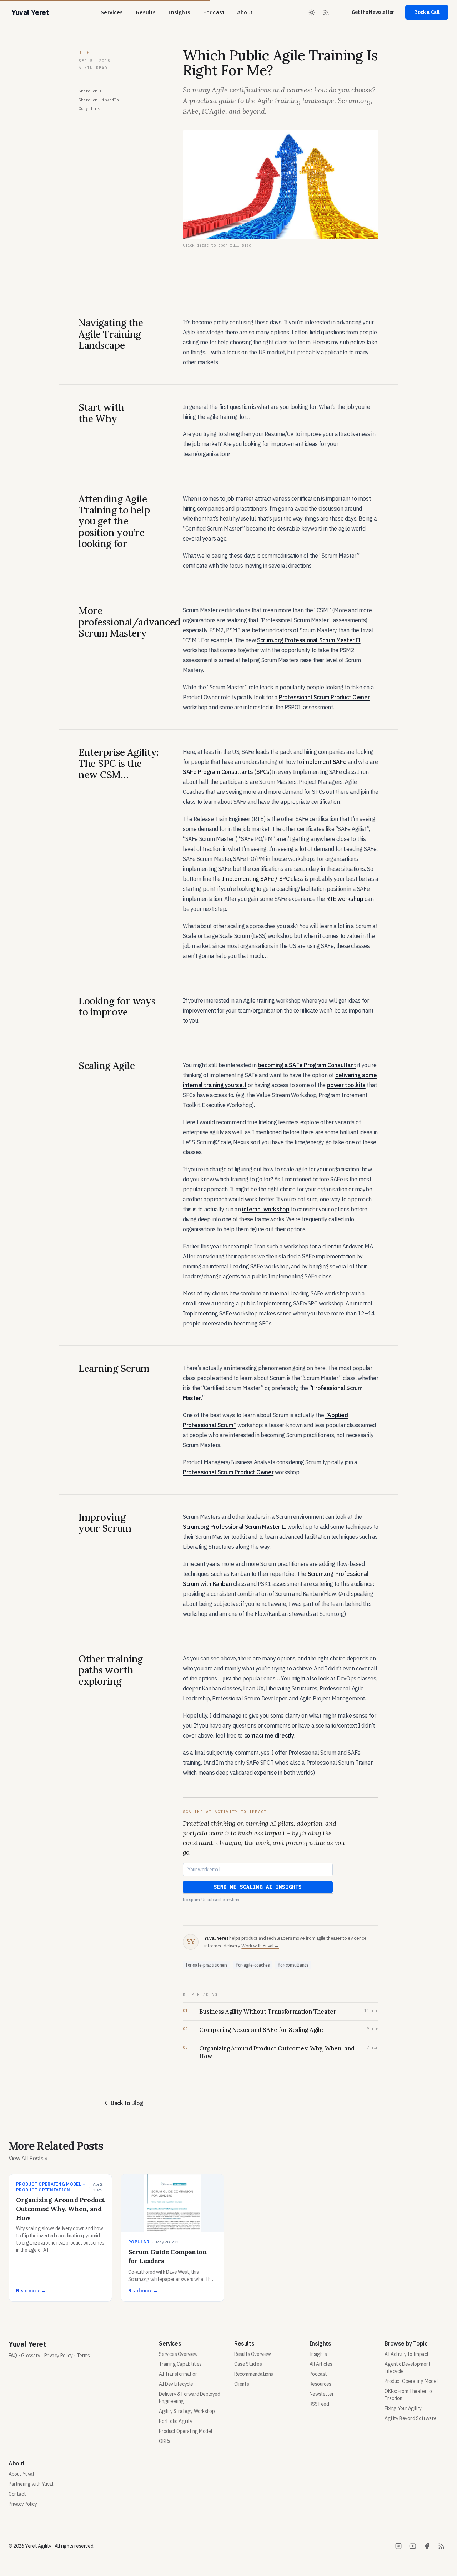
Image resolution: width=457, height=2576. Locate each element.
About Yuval (21, 2474)
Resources (320, 2384)
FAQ (13, 2356)
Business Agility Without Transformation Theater (268, 2012)
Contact (17, 2494)
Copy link (89, 108)
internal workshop (266, 1209)
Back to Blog (127, 2103)
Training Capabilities (180, 2364)
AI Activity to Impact (407, 2354)
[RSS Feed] (326, 12)
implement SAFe (325, 762)
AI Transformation (178, 2374)
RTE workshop (345, 899)
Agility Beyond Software (410, 2418)
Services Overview (178, 2354)
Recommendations (254, 2374)
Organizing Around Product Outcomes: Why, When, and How (277, 2052)
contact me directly (269, 1735)
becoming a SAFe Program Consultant (307, 1065)
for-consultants (293, 1965)
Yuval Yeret (27, 2344)
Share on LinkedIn (99, 100)
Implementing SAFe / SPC (256, 879)
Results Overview (253, 2354)
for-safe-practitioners (207, 1965)
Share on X (90, 91)
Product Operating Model (185, 2431)
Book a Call (427, 12)
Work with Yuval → (260, 1946)
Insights (179, 12)
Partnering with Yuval (31, 2484)
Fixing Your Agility (403, 2408)
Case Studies (248, 2364)
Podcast (214, 12)
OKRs (164, 2441)
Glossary (31, 2356)
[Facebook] (427, 2546)
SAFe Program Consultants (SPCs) (227, 772)
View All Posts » (28, 2158)
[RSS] (441, 2546)
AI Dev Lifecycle (176, 2384)
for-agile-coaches (253, 1965)
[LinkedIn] (398, 2546)
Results (146, 12)
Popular (139, 2242)
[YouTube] (413, 2546)
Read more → (31, 2291)
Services (112, 12)
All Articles (321, 2364)
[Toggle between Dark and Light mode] (312, 12)
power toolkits (346, 1085)
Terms (83, 2356)
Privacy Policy (58, 2356)
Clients (242, 2384)
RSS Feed (319, 2404)
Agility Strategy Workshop (187, 2411)
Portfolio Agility (175, 2421)
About (245, 12)
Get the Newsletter (373, 12)
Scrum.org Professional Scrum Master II (309, 640)
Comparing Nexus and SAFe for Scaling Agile (261, 2030)
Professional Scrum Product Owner (324, 697)
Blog (84, 52)
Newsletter (322, 2394)
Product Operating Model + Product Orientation (51, 2187)
